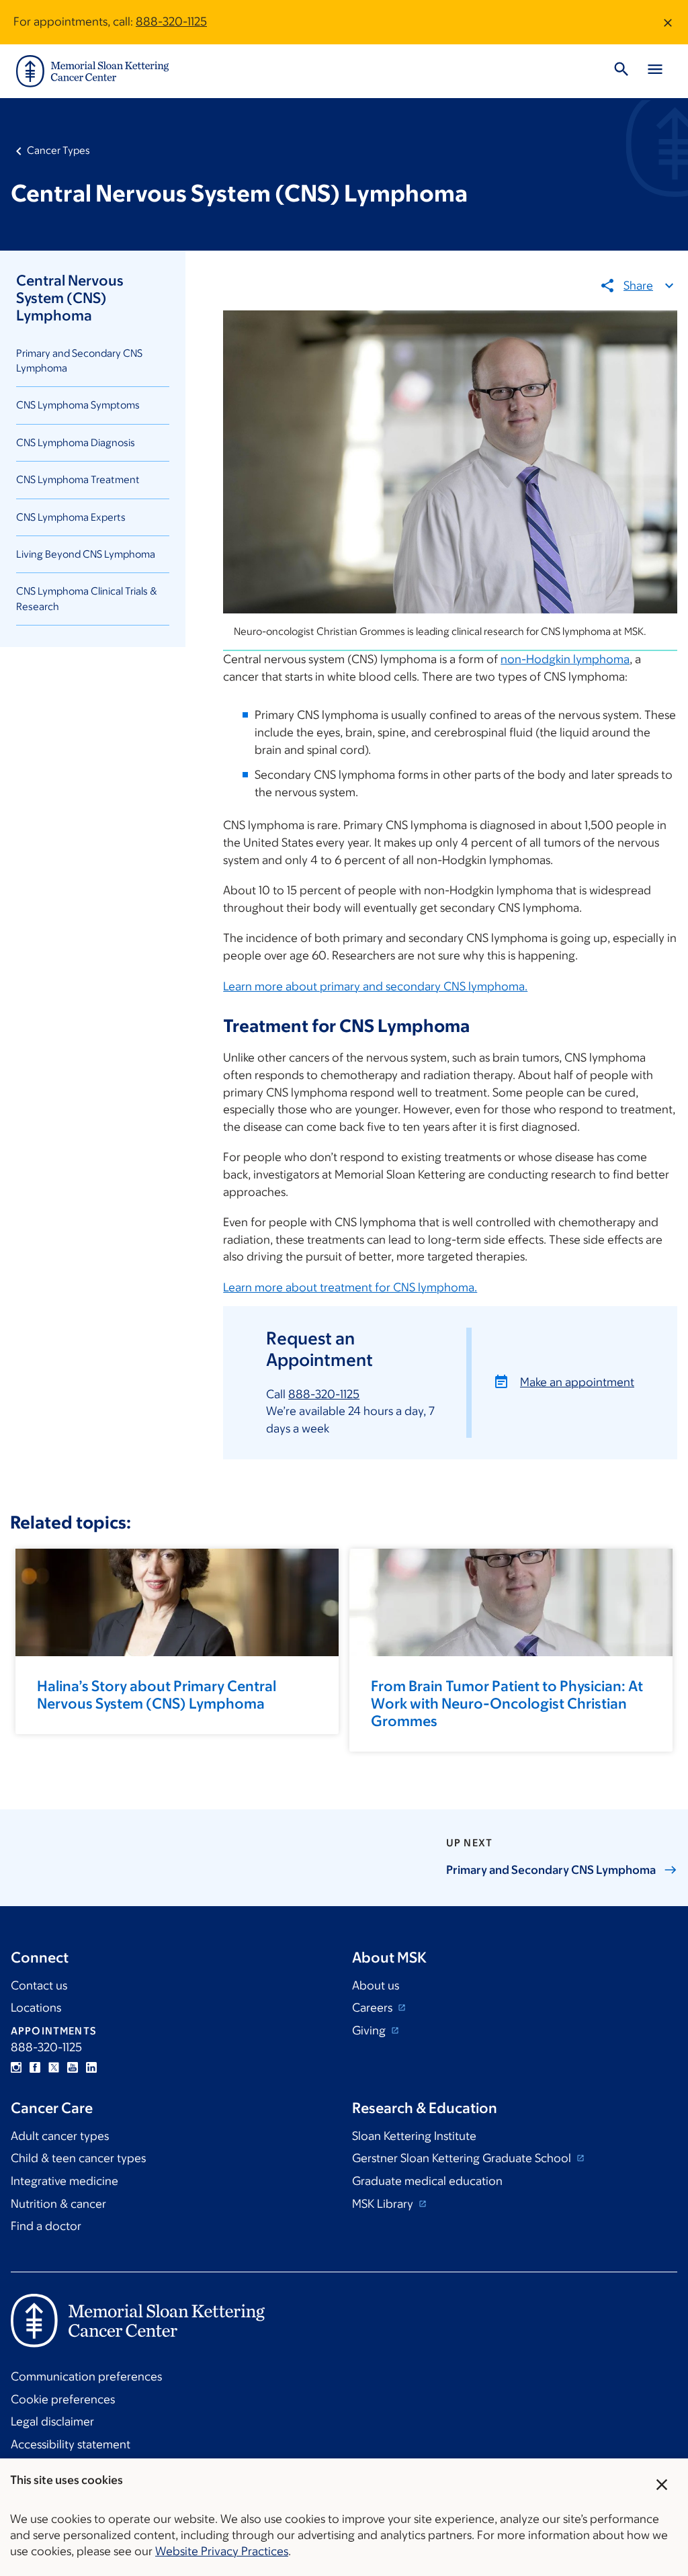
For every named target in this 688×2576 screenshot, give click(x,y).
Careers (374, 2008)
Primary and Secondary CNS (551, 1870)
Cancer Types (58, 150)
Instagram (16, 2067)
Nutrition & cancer (58, 2204)
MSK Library (384, 2204)
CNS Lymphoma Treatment (78, 479)
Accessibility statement (71, 2444)
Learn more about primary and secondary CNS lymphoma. (375, 986)
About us (376, 1985)
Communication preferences (86, 2376)
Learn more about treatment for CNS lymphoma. (350, 1287)
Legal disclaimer (52, 2421)
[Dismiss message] (668, 22)
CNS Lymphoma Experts (71, 517)
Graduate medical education (427, 2181)
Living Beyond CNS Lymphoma (86, 554)
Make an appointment (577, 1382)
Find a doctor (46, 2226)
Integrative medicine (64, 2181)
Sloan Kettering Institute (414, 2136)
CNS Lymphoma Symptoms (78, 405)
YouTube (73, 2067)
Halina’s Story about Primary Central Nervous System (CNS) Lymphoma (157, 1695)
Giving (370, 2030)
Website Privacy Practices (222, 2551)
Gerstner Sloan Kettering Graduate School (463, 2158)
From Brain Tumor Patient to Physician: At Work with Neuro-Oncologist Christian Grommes (507, 1704)
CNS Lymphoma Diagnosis (76, 442)
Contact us (39, 1985)
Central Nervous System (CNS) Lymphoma (70, 298)
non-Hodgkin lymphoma (565, 659)
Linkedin (91, 2067)
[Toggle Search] (621, 71)
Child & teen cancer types (78, 2158)
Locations (36, 2008)
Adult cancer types (60, 2136)
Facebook (35, 2067)
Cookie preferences (63, 2399)
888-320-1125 (171, 22)
